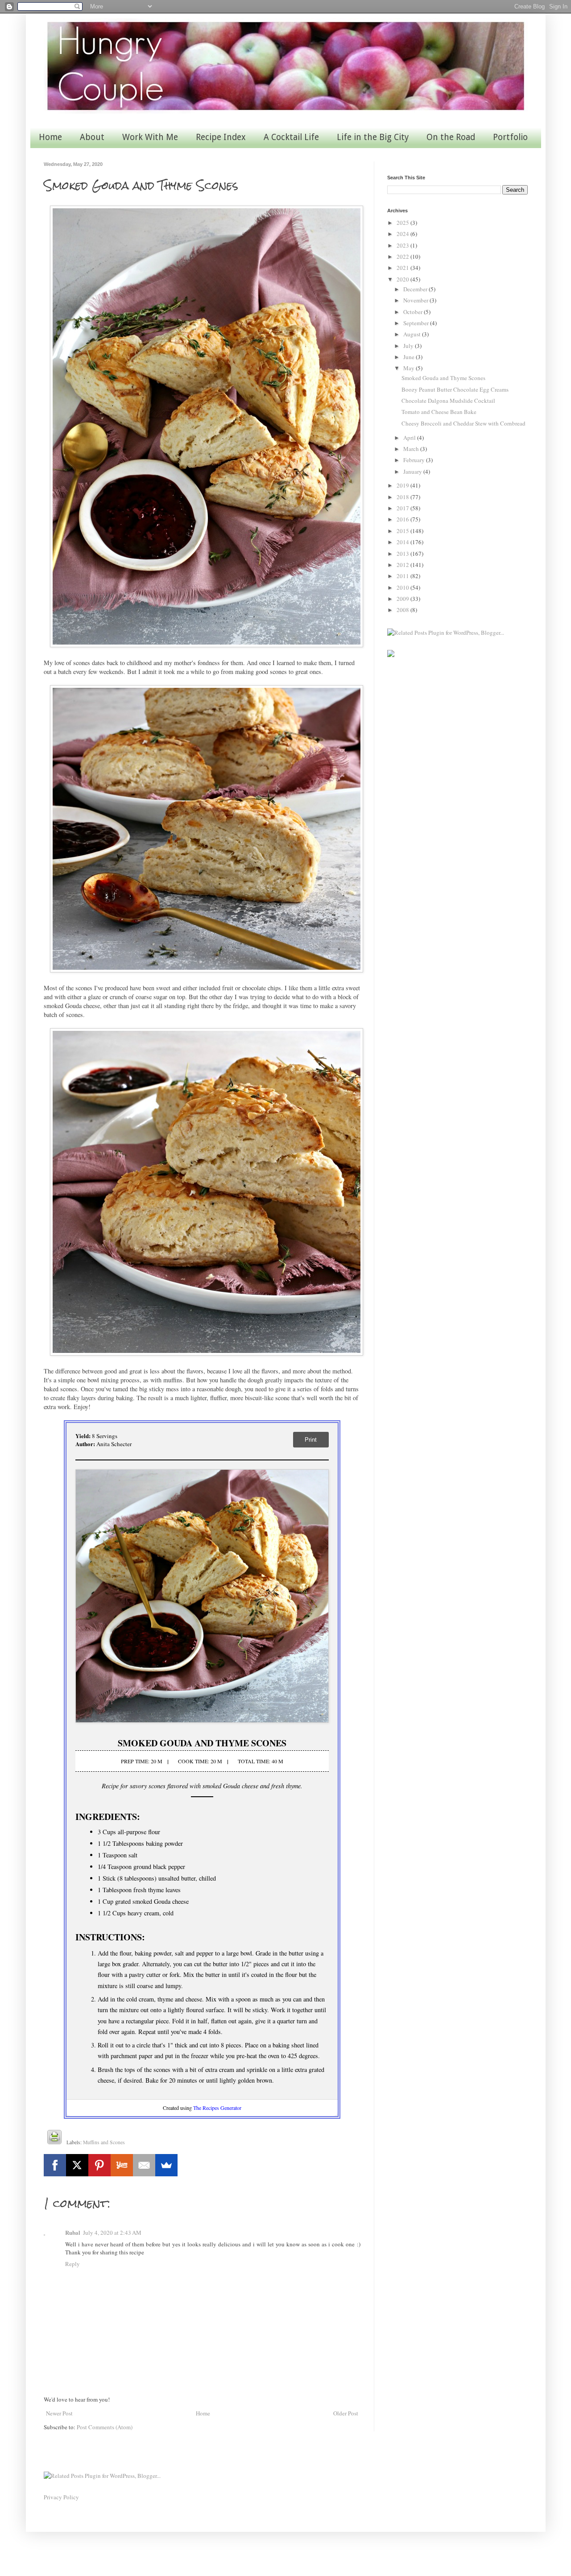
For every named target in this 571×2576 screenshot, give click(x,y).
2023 (403, 245)
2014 (403, 542)
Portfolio (510, 137)
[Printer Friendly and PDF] (54, 2138)
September (417, 323)
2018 (403, 497)
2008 (403, 610)
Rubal (73, 2232)
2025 (403, 223)
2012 (403, 565)
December (416, 289)
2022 (403, 256)
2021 (403, 268)
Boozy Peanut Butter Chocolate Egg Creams (455, 389)
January (413, 471)
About (92, 137)
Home (50, 137)
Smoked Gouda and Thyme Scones (443, 378)
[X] (77, 2165)
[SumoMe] (166, 2165)
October (414, 312)
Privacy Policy (61, 2497)
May (410, 368)
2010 (403, 587)
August (413, 334)
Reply (72, 2264)
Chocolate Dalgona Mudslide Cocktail (448, 401)
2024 (403, 234)
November (416, 300)
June (410, 357)
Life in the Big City (373, 137)
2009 (403, 599)
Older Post (346, 2413)
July (409, 346)
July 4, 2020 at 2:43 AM (112, 2233)
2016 (403, 519)
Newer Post (59, 2413)
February (415, 460)
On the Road (451, 137)
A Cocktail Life (291, 137)
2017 (403, 508)
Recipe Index (221, 137)
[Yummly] (122, 2165)
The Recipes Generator (217, 2108)
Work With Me (150, 137)
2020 (403, 279)
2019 (403, 485)
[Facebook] (55, 2165)
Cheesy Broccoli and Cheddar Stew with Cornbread (463, 423)
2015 (403, 531)
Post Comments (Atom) (105, 2427)
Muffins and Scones (104, 2142)
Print (311, 1440)
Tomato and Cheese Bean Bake (439, 412)
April (410, 438)
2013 (403, 554)
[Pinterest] (99, 2165)
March (412, 449)
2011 (403, 576)
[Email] (144, 2165)
